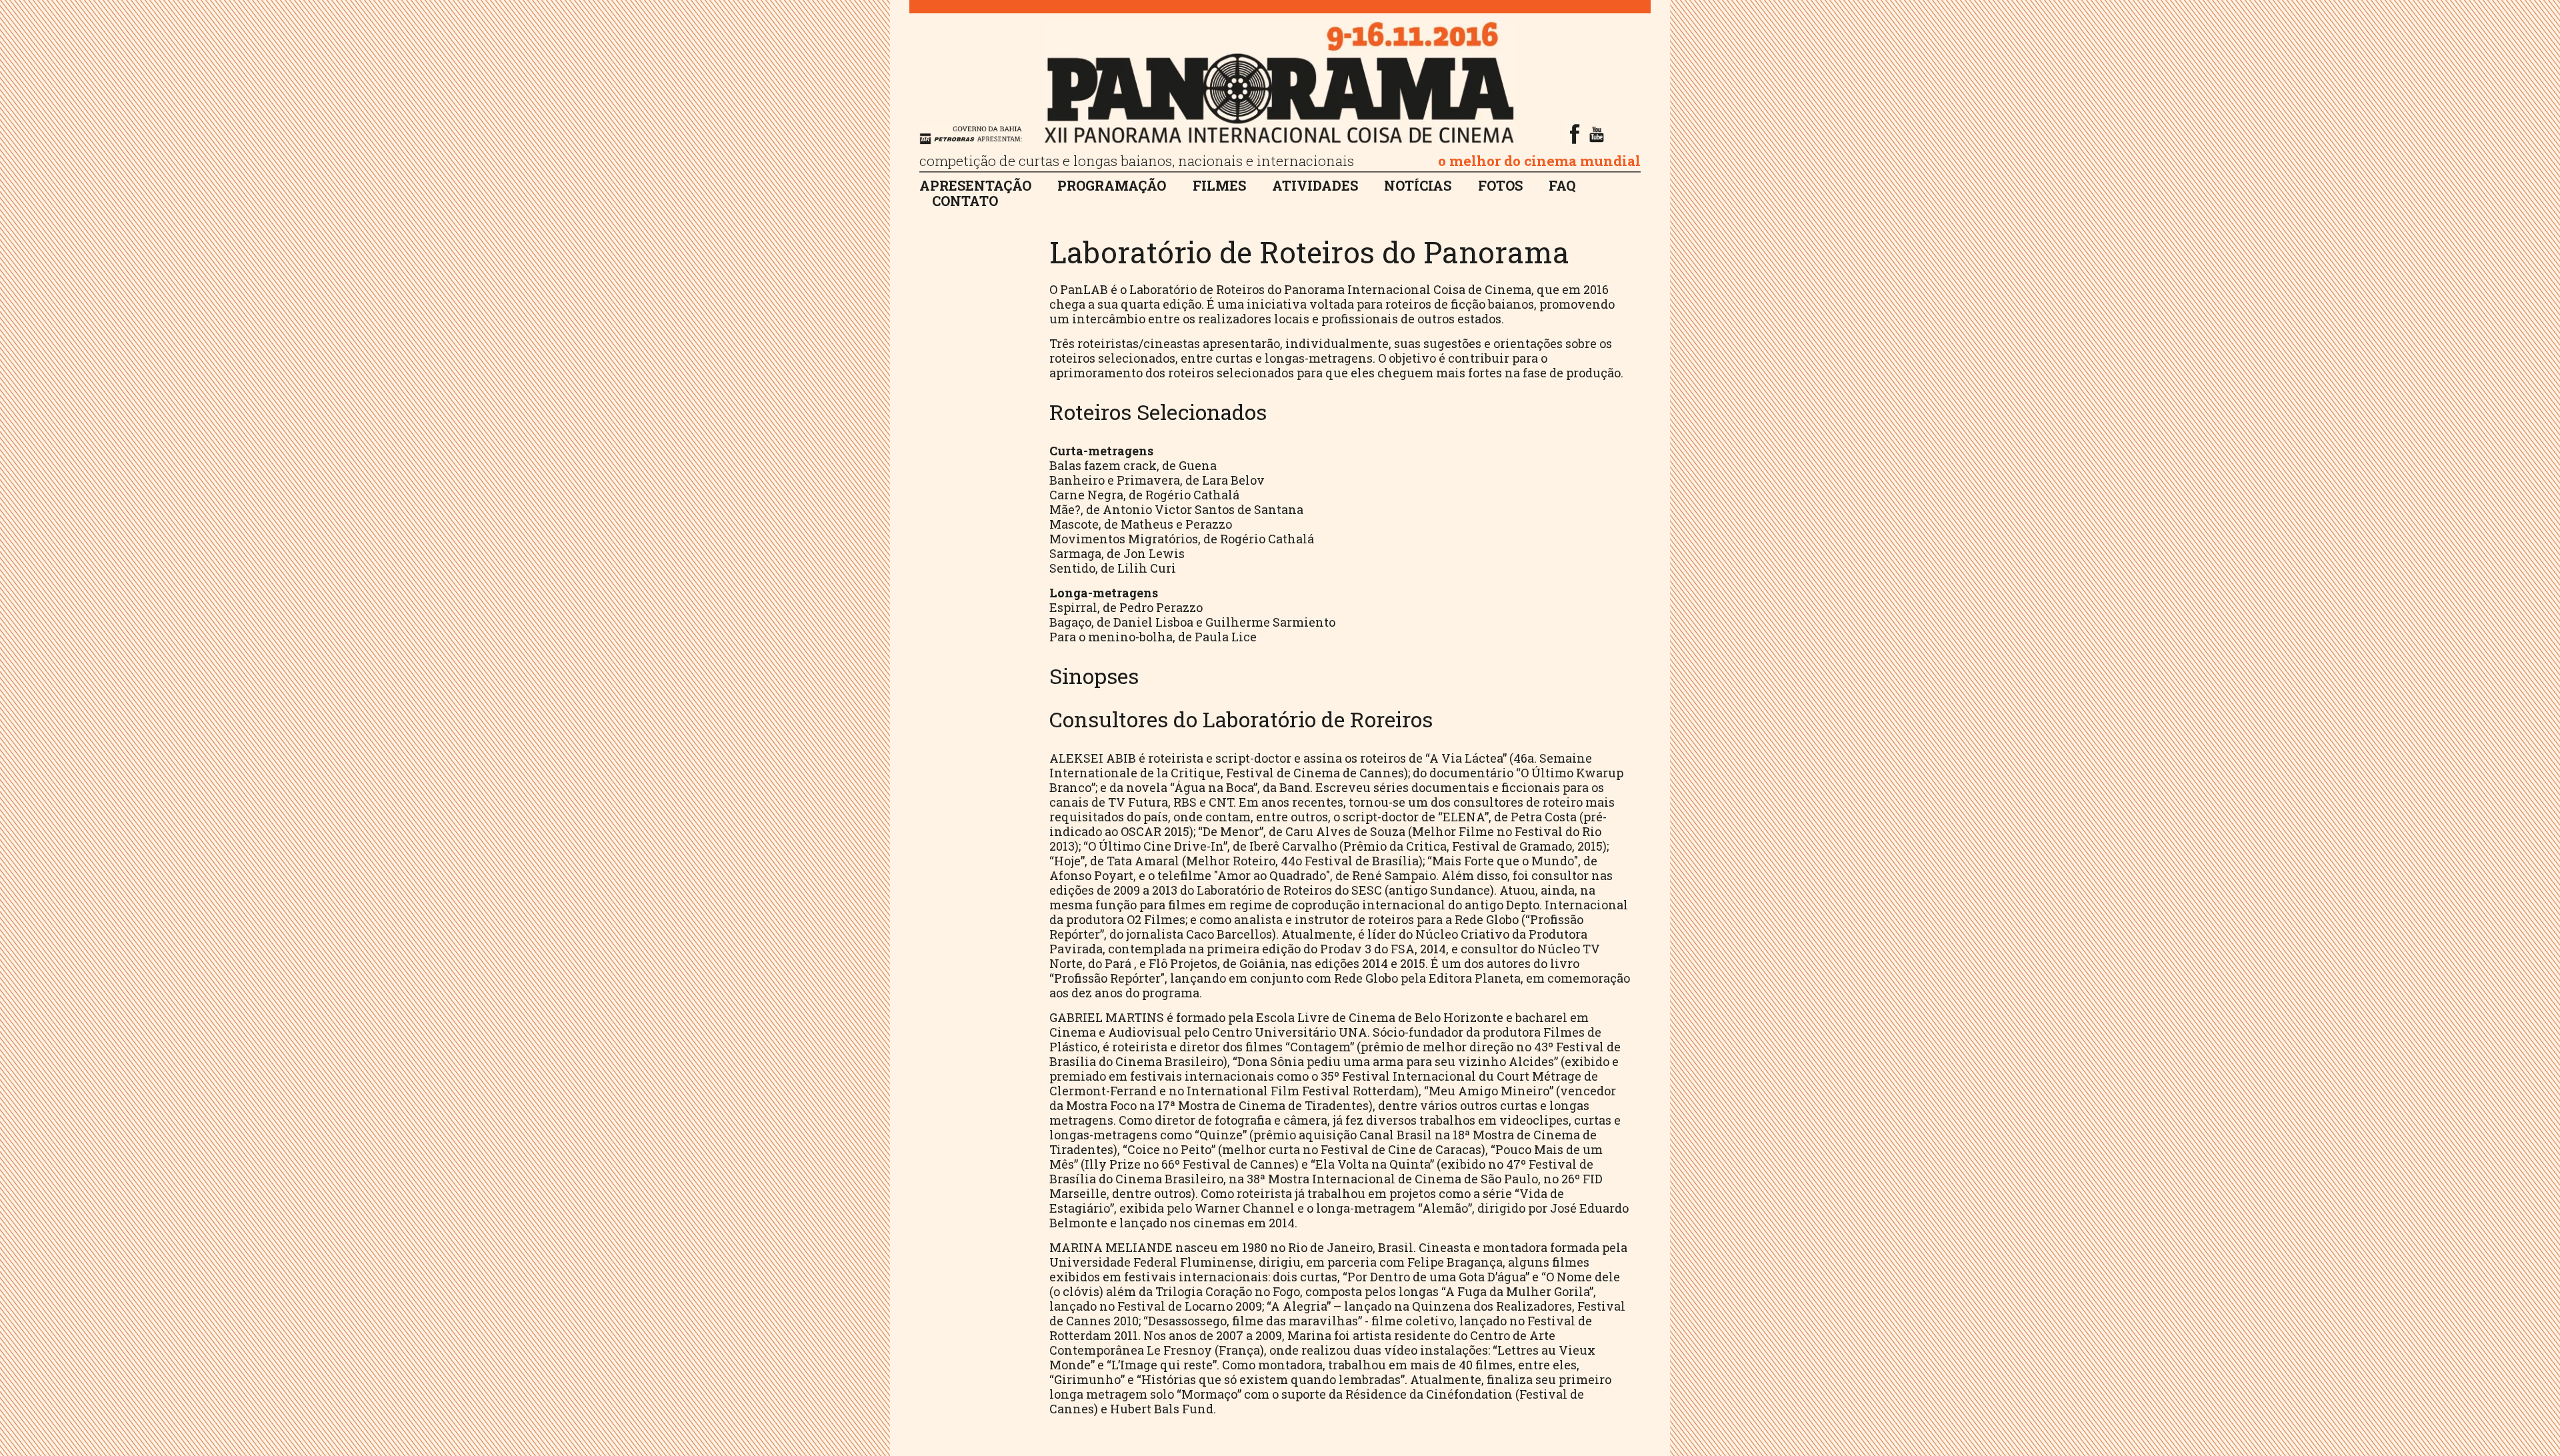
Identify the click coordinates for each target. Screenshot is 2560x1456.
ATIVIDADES (1315, 186)
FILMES (1219, 186)
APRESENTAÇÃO (975, 186)
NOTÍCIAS (1418, 186)
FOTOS (1500, 186)
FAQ (1562, 186)
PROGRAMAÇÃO (1112, 186)
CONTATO (965, 202)
